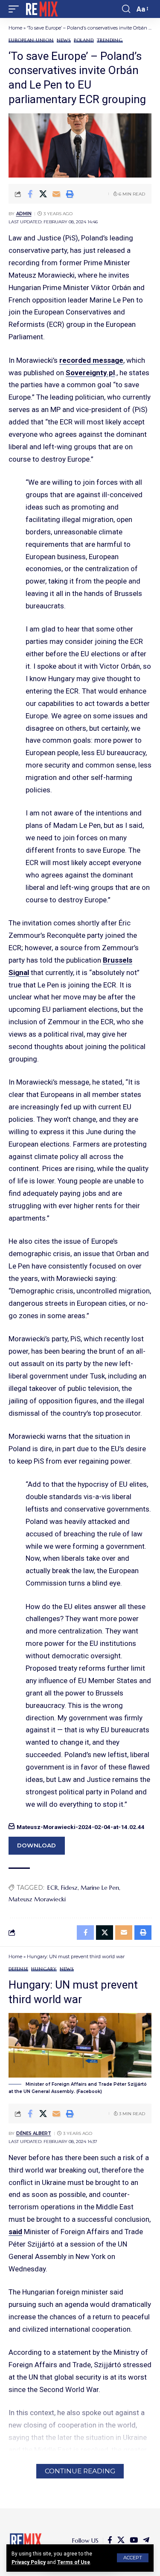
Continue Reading (80, 2471)
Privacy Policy (29, 2562)
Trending (110, 40)
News (64, 40)
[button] (133, 2558)
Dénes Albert (34, 2133)
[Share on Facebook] (30, 194)
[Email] (56, 194)
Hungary (44, 1969)
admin (24, 214)
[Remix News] (41, 9)
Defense (18, 1969)
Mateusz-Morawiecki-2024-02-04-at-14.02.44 (81, 1827)
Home (15, 28)
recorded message (91, 360)
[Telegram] (146, 2540)
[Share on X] (43, 194)
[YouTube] (134, 2540)
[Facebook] (110, 2540)
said (15, 2232)
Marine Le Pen (100, 1888)
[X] (121, 2540)
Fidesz (69, 1888)
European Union (31, 40)
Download (36, 1845)
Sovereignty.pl (90, 373)
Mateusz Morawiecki (37, 1899)
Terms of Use (74, 2562)
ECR (53, 1888)
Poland (84, 40)
